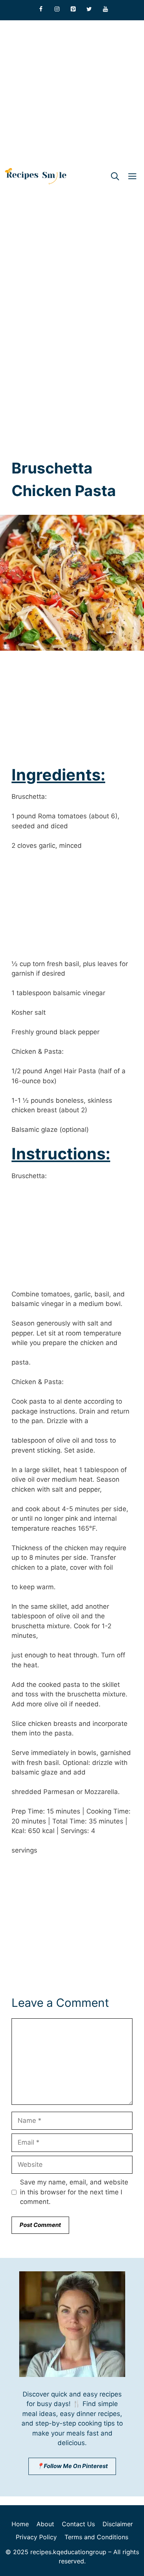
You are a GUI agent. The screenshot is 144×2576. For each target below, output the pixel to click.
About (45, 2524)
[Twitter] (89, 9)
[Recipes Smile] (36, 176)
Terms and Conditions (96, 2537)
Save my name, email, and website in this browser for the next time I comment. (74, 2192)
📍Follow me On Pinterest (72, 2466)
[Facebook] (41, 9)
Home (20, 2524)
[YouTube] (105, 9)
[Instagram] (57, 9)
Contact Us (78, 2524)
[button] (115, 176)
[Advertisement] (72, 92)
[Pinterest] (73, 9)
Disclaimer (118, 2524)
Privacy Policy (36, 2537)
